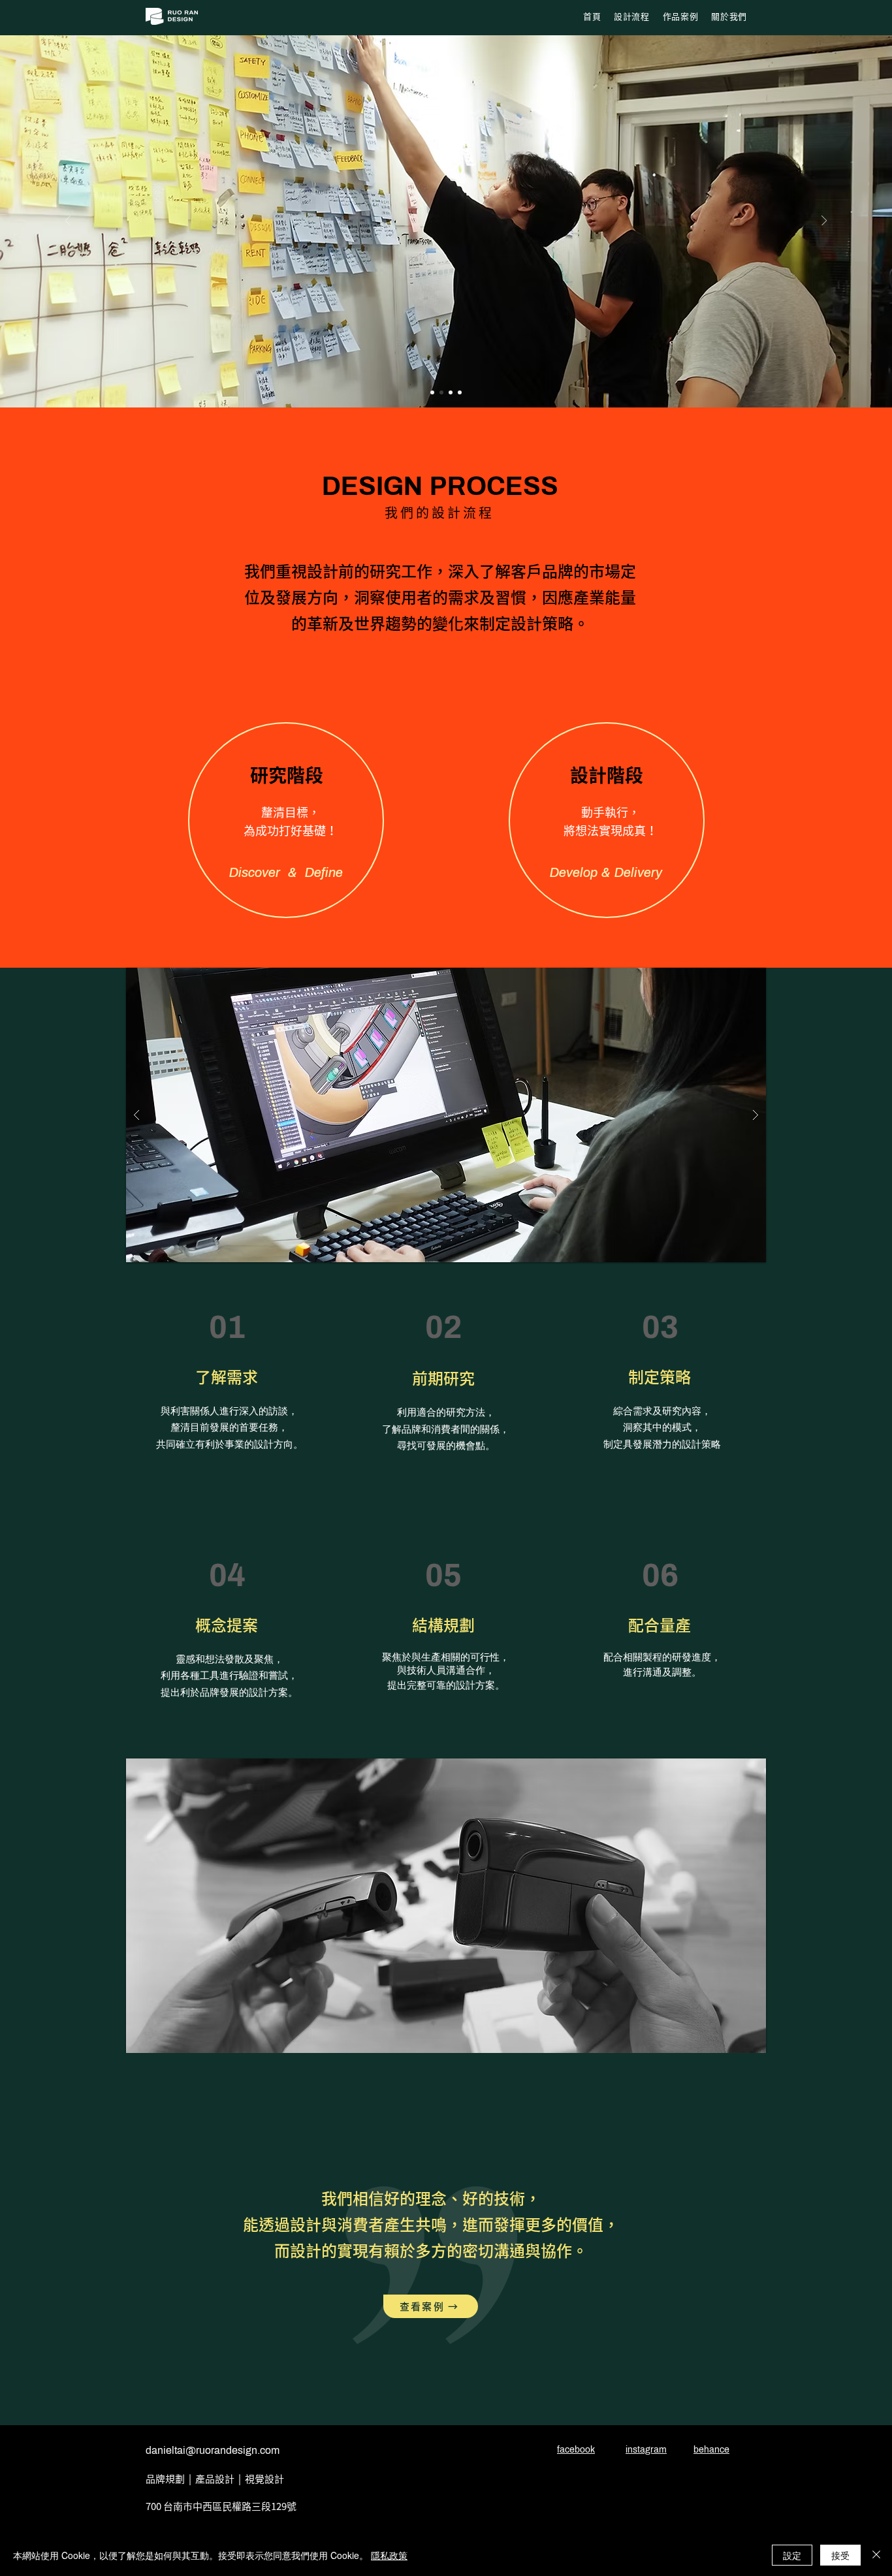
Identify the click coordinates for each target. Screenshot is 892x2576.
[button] (451, 1906)
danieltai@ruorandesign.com (213, 2450)
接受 (840, 2555)
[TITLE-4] (460, 392)
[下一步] (824, 222)
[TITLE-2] (451, 392)
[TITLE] (441, 392)
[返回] (68, 222)
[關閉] (876, 2555)
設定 (792, 2555)
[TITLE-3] (432, 392)
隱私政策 (389, 2555)
